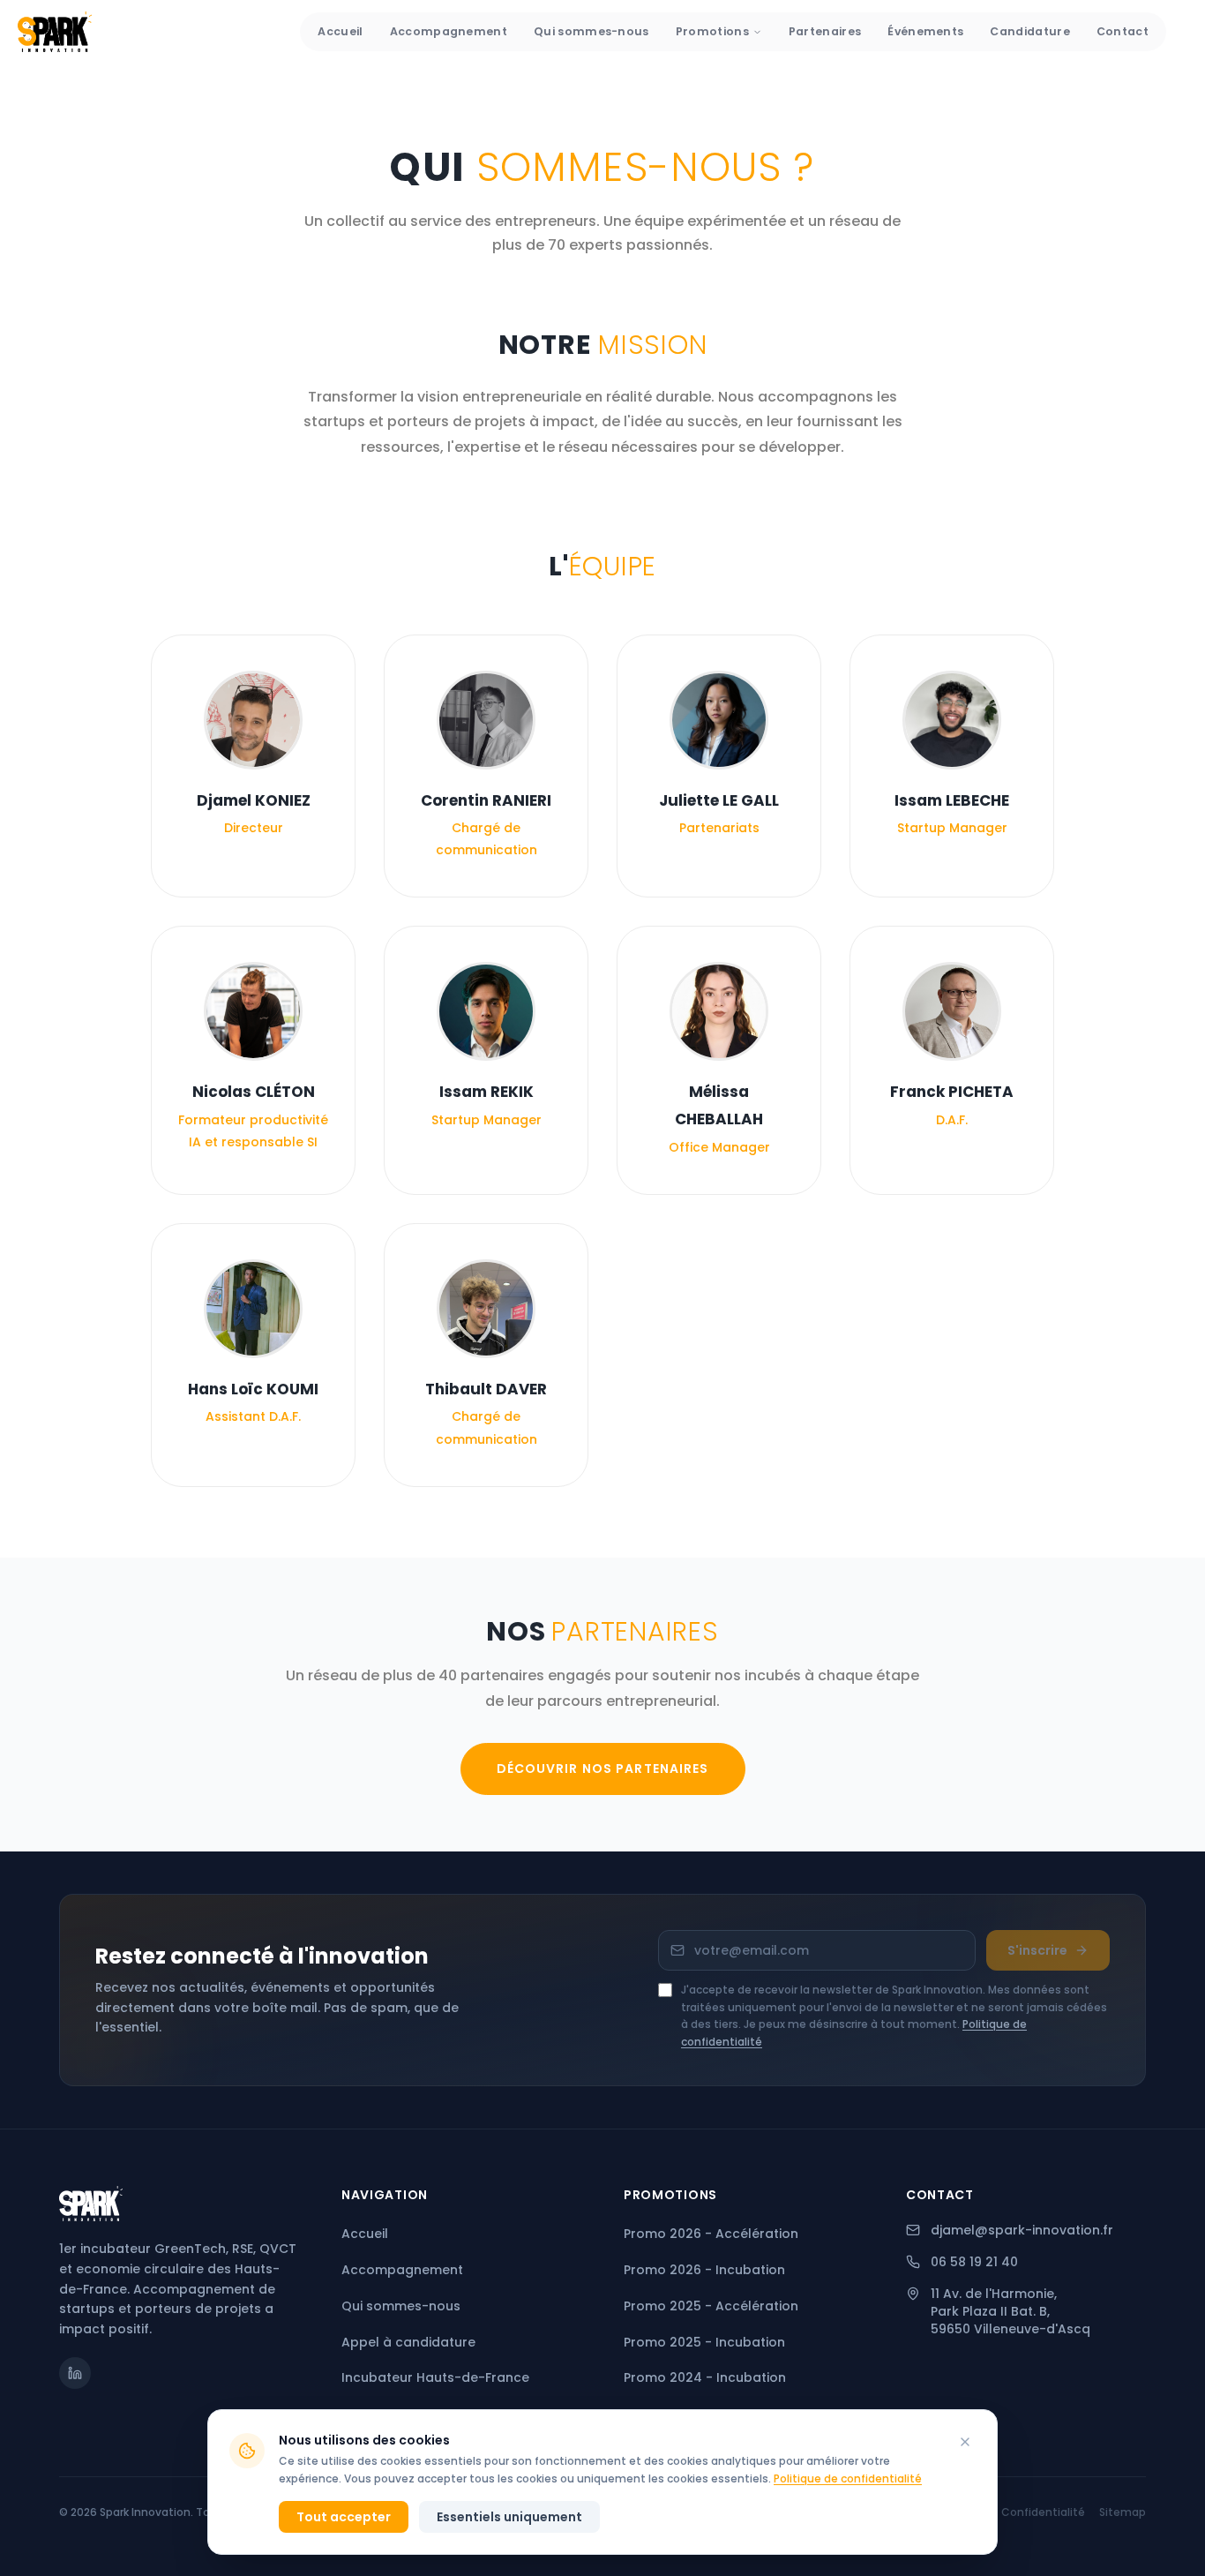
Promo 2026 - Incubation (704, 2270)
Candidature (1029, 31)
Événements (925, 31)
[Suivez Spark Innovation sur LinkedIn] (75, 2373)
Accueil (340, 31)
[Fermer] (965, 2442)
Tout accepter (344, 2517)
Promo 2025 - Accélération (711, 2306)
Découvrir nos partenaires (603, 1769)
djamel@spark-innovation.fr (1022, 2230)
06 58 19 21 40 (974, 2262)
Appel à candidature (408, 2342)
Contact (1123, 31)
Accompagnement (449, 31)
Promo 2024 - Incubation (705, 2377)
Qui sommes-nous (591, 31)
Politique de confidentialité (848, 2478)
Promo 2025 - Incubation (704, 2342)
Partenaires (825, 31)
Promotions (712, 31)
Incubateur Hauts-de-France (435, 2377)
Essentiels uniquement (509, 2517)
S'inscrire (1037, 1950)
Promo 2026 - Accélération (711, 2234)
